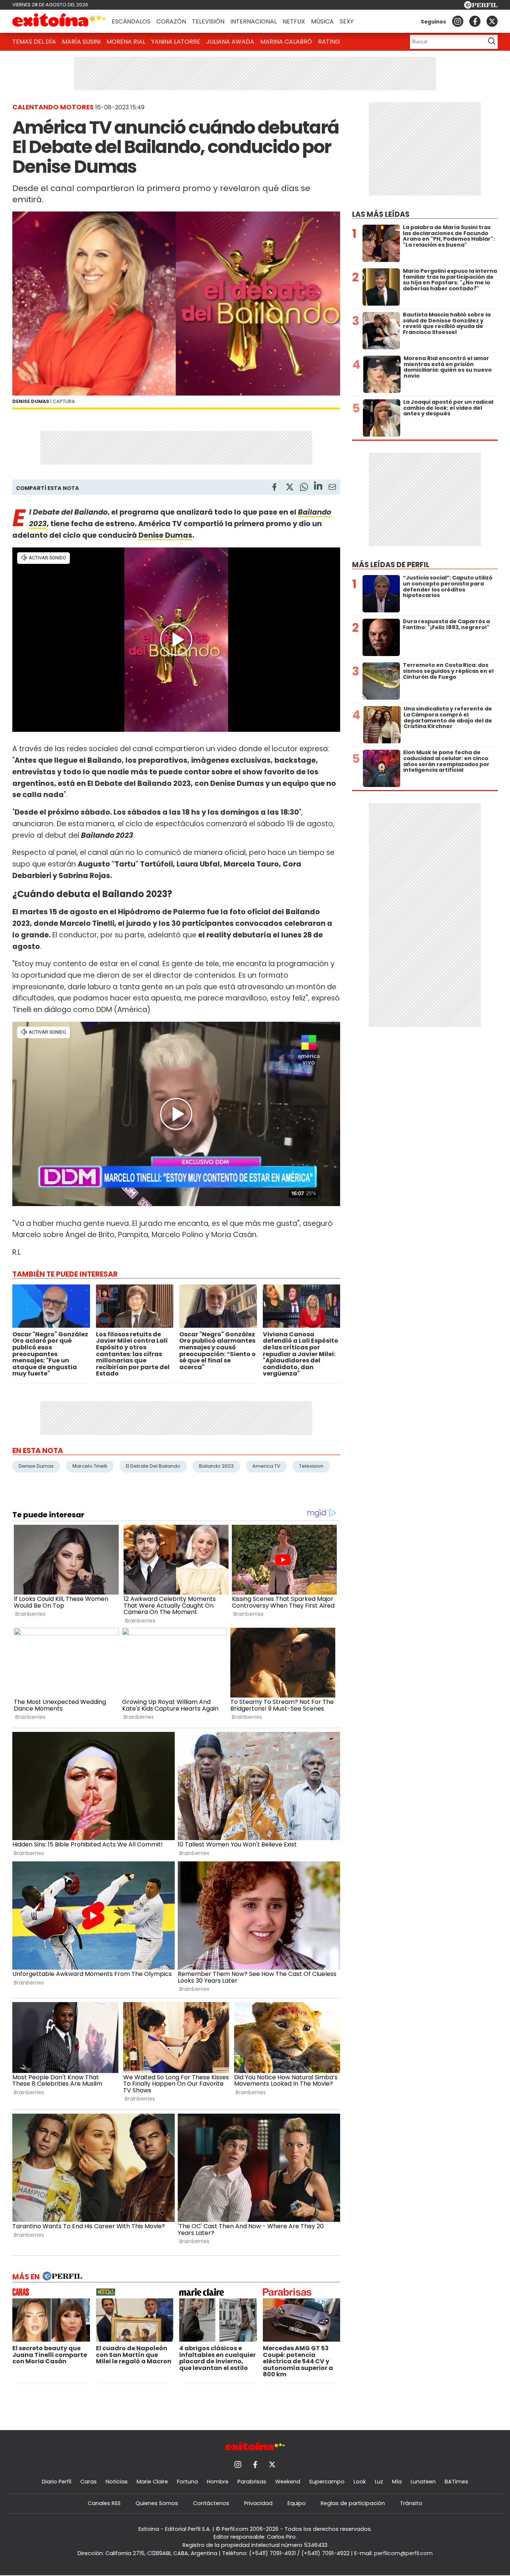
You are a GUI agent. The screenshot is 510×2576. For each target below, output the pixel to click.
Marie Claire (152, 2482)
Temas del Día (34, 42)
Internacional (254, 21)
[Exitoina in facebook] (475, 21)
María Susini (81, 42)
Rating (329, 42)
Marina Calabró (286, 42)
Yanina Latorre (176, 42)
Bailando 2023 (216, 1466)
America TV (266, 1466)
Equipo (297, 2503)
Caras (88, 2482)
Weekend (288, 2482)
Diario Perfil (57, 2482)
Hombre (218, 2482)
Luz (379, 2482)
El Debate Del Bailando (153, 1466)
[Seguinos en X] (492, 21)
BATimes (456, 2482)
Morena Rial (126, 42)
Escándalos (131, 21)
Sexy (347, 21)
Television (311, 1466)
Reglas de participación (353, 2503)
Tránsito (411, 2503)
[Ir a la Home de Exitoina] (59, 21)
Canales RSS (104, 2503)
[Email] (332, 488)
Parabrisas (252, 2482)
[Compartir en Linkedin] (318, 487)
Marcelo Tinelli (90, 1466)
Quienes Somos (157, 2503)
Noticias (117, 2482)
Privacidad (258, 2503)
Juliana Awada (230, 42)
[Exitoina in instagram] (458, 21)
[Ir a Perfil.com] (481, 7)
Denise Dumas (165, 535)
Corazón (171, 21)
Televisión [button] (208, 21)
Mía (397, 2482)
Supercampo (327, 2482)
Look (360, 2482)
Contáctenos (211, 2503)
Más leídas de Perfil (391, 565)
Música (322, 21)
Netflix (294, 21)
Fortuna (187, 2482)
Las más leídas (381, 214)
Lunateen (423, 2482)
